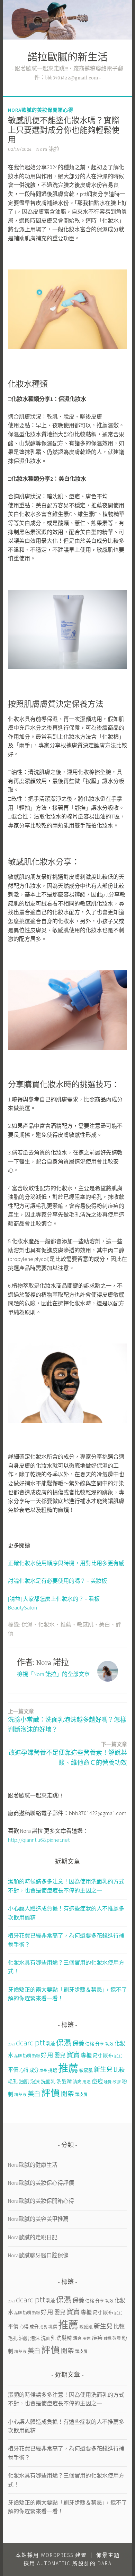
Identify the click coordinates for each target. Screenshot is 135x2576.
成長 (43, 2071)
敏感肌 (85, 1625)
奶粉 (36, 2056)
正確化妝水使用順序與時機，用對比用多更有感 (66, 1563)
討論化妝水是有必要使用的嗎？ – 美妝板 (57, 1581)
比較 (119, 2070)
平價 (13, 2070)
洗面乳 (48, 2081)
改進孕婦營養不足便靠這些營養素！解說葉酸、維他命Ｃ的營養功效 (68, 1754)
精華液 (20, 2094)
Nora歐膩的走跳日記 (33, 2237)
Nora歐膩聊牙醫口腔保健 (38, 2255)
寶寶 (73, 2055)
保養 (78, 2043)
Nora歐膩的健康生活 (33, 2165)
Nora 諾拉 (48, 149)
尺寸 (97, 2056)
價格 (90, 2044)
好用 (47, 2055)
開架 (67, 2094)
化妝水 (46, 1625)
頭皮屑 (81, 2094)
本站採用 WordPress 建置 (51, 2555)
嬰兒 (60, 2055)
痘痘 (97, 2081)
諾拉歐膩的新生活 (67, 58)
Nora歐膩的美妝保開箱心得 (41, 110)
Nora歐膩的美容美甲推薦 (38, 2219)
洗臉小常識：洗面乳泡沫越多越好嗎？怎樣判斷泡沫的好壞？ (67, 1721)
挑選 (53, 2070)
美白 (105, 1625)
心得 (24, 2070)
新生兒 (103, 2070)
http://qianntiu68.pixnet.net (39, 1840)
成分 (34, 2070)
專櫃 (86, 2055)
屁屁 (118, 2056)
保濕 (27, 1625)
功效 (109, 2044)
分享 (100, 2044)
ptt (40, 2042)
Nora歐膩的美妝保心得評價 (41, 2183)
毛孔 (13, 2081)
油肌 (24, 2081)
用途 (87, 2082)
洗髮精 (64, 2081)
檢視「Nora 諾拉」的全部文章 (53, 1674)
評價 (51, 2093)
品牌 (18, 2056)
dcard (25, 2043)
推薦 (66, 1625)
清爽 (77, 2082)
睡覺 (108, 2082)
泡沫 (35, 2081)
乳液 (51, 2044)
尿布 (108, 2055)
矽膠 (117, 2082)
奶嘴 (27, 2056)
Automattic (54, 2563)
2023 (11, 2044)
